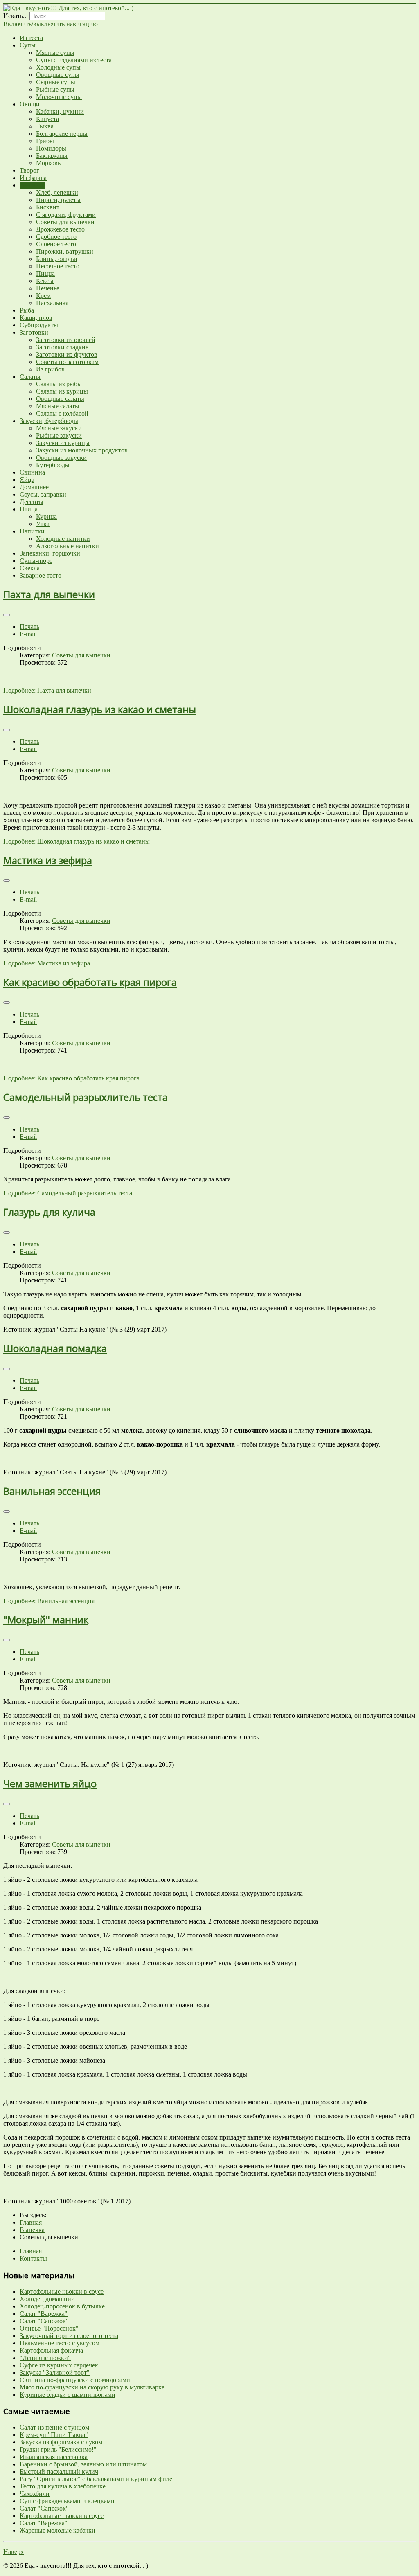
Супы (28, 45)
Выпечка (32, 185)
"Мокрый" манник (46, 1619)
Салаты (30, 377)
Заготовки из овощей (66, 340)
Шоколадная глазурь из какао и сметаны (100, 709)
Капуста (47, 119)
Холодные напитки (63, 539)
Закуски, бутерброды (49, 421)
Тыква (45, 126)
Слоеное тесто (56, 244)
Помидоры (51, 148)
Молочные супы (59, 97)
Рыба (27, 310)
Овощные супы (58, 75)
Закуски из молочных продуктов (82, 450)
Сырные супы (56, 82)
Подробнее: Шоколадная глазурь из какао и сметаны (77, 841)
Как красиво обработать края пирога (90, 982)
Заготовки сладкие (62, 347)
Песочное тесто (58, 266)
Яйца (27, 480)
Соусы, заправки (43, 494)
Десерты (32, 502)
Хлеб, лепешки (57, 192)
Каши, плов (36, 318)
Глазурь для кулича (49, 1212)
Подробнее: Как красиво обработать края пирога (71, 1078)
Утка (43, 524)
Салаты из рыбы (59, 384)
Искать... (16, 16)
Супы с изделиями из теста (74, 60)
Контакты (33, 2258)
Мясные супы (55, 53)
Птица (29, 509)
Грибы (45, 141)
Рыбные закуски (59, 435)
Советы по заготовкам (67, 362)
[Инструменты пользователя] (7, 615)
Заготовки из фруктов (67, 354)
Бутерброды (53, 465)
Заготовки (34, 332)
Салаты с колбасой (62, 413)
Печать (29, 627)
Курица (46, 516)
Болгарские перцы (62, 134)
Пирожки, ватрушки (65, 251)
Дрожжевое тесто (60, 229)
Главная (31, 2251)
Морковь (48, 163)
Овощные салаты (60, 399)
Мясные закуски (59, 428)
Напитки (32, 531)
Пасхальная (52, 303)
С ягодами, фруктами (66, 215)
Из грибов (50, 369)
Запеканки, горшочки (50, 553)
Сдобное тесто (56, 237)
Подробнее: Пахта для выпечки (47, 690)
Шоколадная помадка (55, 1348)
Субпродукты (39, 325)
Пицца (45, 273)
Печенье (48, 288)
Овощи (30, 104)
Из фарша (33, 178)
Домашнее (34, 487)
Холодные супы (58, 67)
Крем (43, 296)
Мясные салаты (58, 406)
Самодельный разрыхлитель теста (86, 1097)
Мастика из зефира (48, 860)
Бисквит (48, 207)
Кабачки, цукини (60, 111)
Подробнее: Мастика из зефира (47, 963)
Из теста (31, 38)
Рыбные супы (55, 89)
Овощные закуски (61, 458)
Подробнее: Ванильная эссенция (49, 1601)
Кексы (45, 281)
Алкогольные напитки (68, 546)
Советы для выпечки (65, 222)
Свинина (32, 472)
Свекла (30, 568)
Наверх (14, 2552)
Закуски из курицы (63, 443)
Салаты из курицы (62, 391)
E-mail (28, 634)
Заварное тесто (41, 575)
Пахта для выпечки (49, 594)
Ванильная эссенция (52, 1491)
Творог (29, 170)
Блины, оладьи (57, 259)
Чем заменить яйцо (50, 1783)
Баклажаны (52, 156)
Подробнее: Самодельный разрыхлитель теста (68, 1193)
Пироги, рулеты (58, 200)
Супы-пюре (36, 561)
